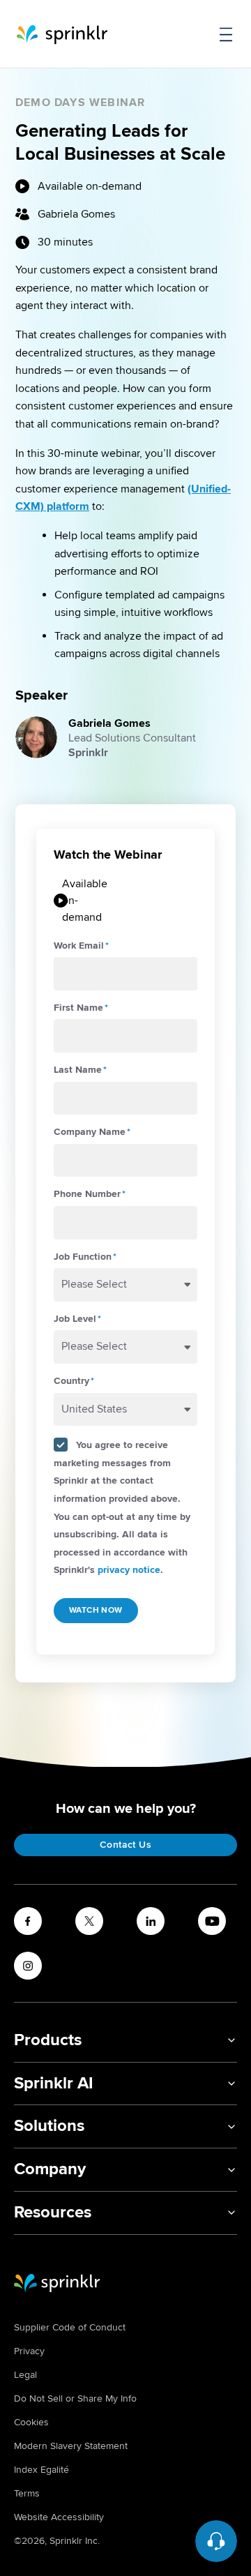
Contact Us (125, 1845)
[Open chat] (216, 2541)
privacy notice (129, 1570)
